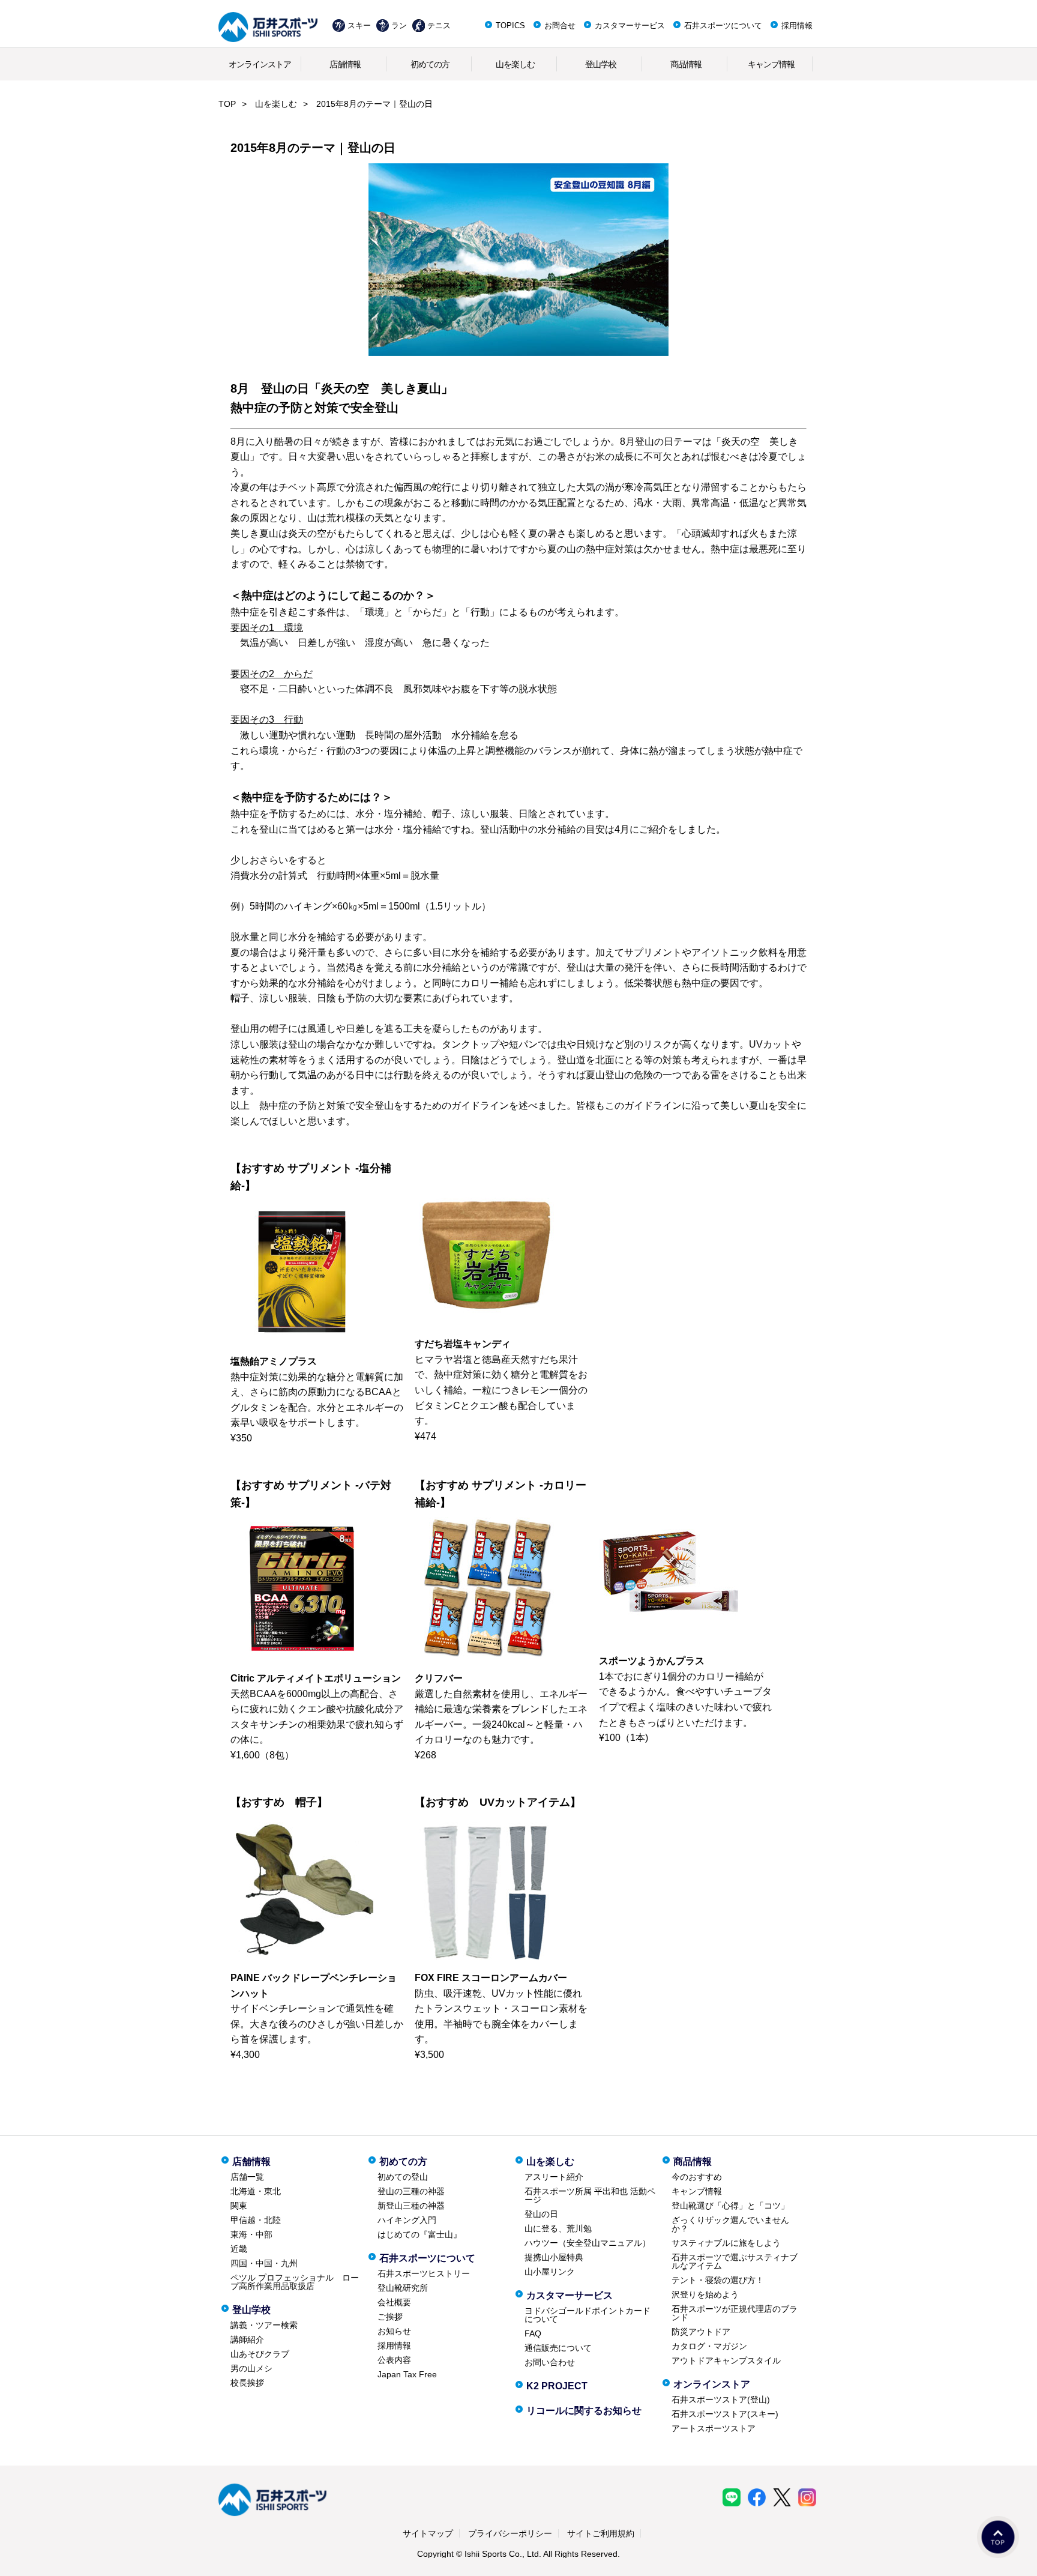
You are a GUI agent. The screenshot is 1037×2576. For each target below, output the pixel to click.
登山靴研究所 (403, 2288)
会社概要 (394, 2302)
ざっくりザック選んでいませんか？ (730, 2224)
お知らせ (394, 2331)
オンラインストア (260, 64)
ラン (399, 26)
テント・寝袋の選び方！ (718, 2280)
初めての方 (430, 64)
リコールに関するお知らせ (584, 2411)
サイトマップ (428, 2533)
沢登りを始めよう (705, 2294)
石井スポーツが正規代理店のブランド (735, 2313)
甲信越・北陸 (256, 2220)
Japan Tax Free (407, 2374)
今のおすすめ (697, 2177)
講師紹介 (247, 2339)
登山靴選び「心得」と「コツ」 (730, 2206)
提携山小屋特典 (554, 2257)
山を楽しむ (515, 64)
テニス (439, 26)
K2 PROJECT (557, 2386)
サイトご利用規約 (601, 2533)
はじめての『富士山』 (419, 2234)
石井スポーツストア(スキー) (725, 2414)
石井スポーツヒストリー (424, 2273)
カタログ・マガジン (709, 2346)
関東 (239, 2206)
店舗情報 (345, 64)
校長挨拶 (247, 2383)
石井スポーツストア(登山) (721, 2400)
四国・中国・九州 (264, 2263)
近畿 (239, 2249)
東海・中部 (251, 2234)
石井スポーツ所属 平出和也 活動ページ (590, 2195)
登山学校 (601, 64)
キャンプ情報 (771, 64)
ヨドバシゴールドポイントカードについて (588, 2315)
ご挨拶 (390, 2317)
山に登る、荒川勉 (558, 2228)
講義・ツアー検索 (264, 2325)
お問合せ (560, 26)
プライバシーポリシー (510, 2533)
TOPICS (510, 26)
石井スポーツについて (723, 26)
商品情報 (686, 64)
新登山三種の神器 (411, 2206)
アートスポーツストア (714, 2428)
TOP (227, 104)
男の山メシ (251, 2368)
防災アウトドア (701, 2332)
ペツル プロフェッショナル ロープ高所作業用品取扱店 (295, 2282)
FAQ (533, 2333)
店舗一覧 (247, 2177)
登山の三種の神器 (411, 2191)
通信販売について (558, 2348)
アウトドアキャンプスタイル (726, 2360)
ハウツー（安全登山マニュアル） (588, 2243)
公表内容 (394, 2360)
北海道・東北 (256, 2191)
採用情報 (797, 26)
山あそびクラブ (260, 2354)
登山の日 (541, 2214)
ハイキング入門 (407, 2220)
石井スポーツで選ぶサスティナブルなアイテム (735, 2261)
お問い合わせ (550, 2362)
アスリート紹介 (554, 2177)
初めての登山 (403, 2177)
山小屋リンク (550, 2272)
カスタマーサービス (630, 26)
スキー (359, 26)
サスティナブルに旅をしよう (726, 2243)
